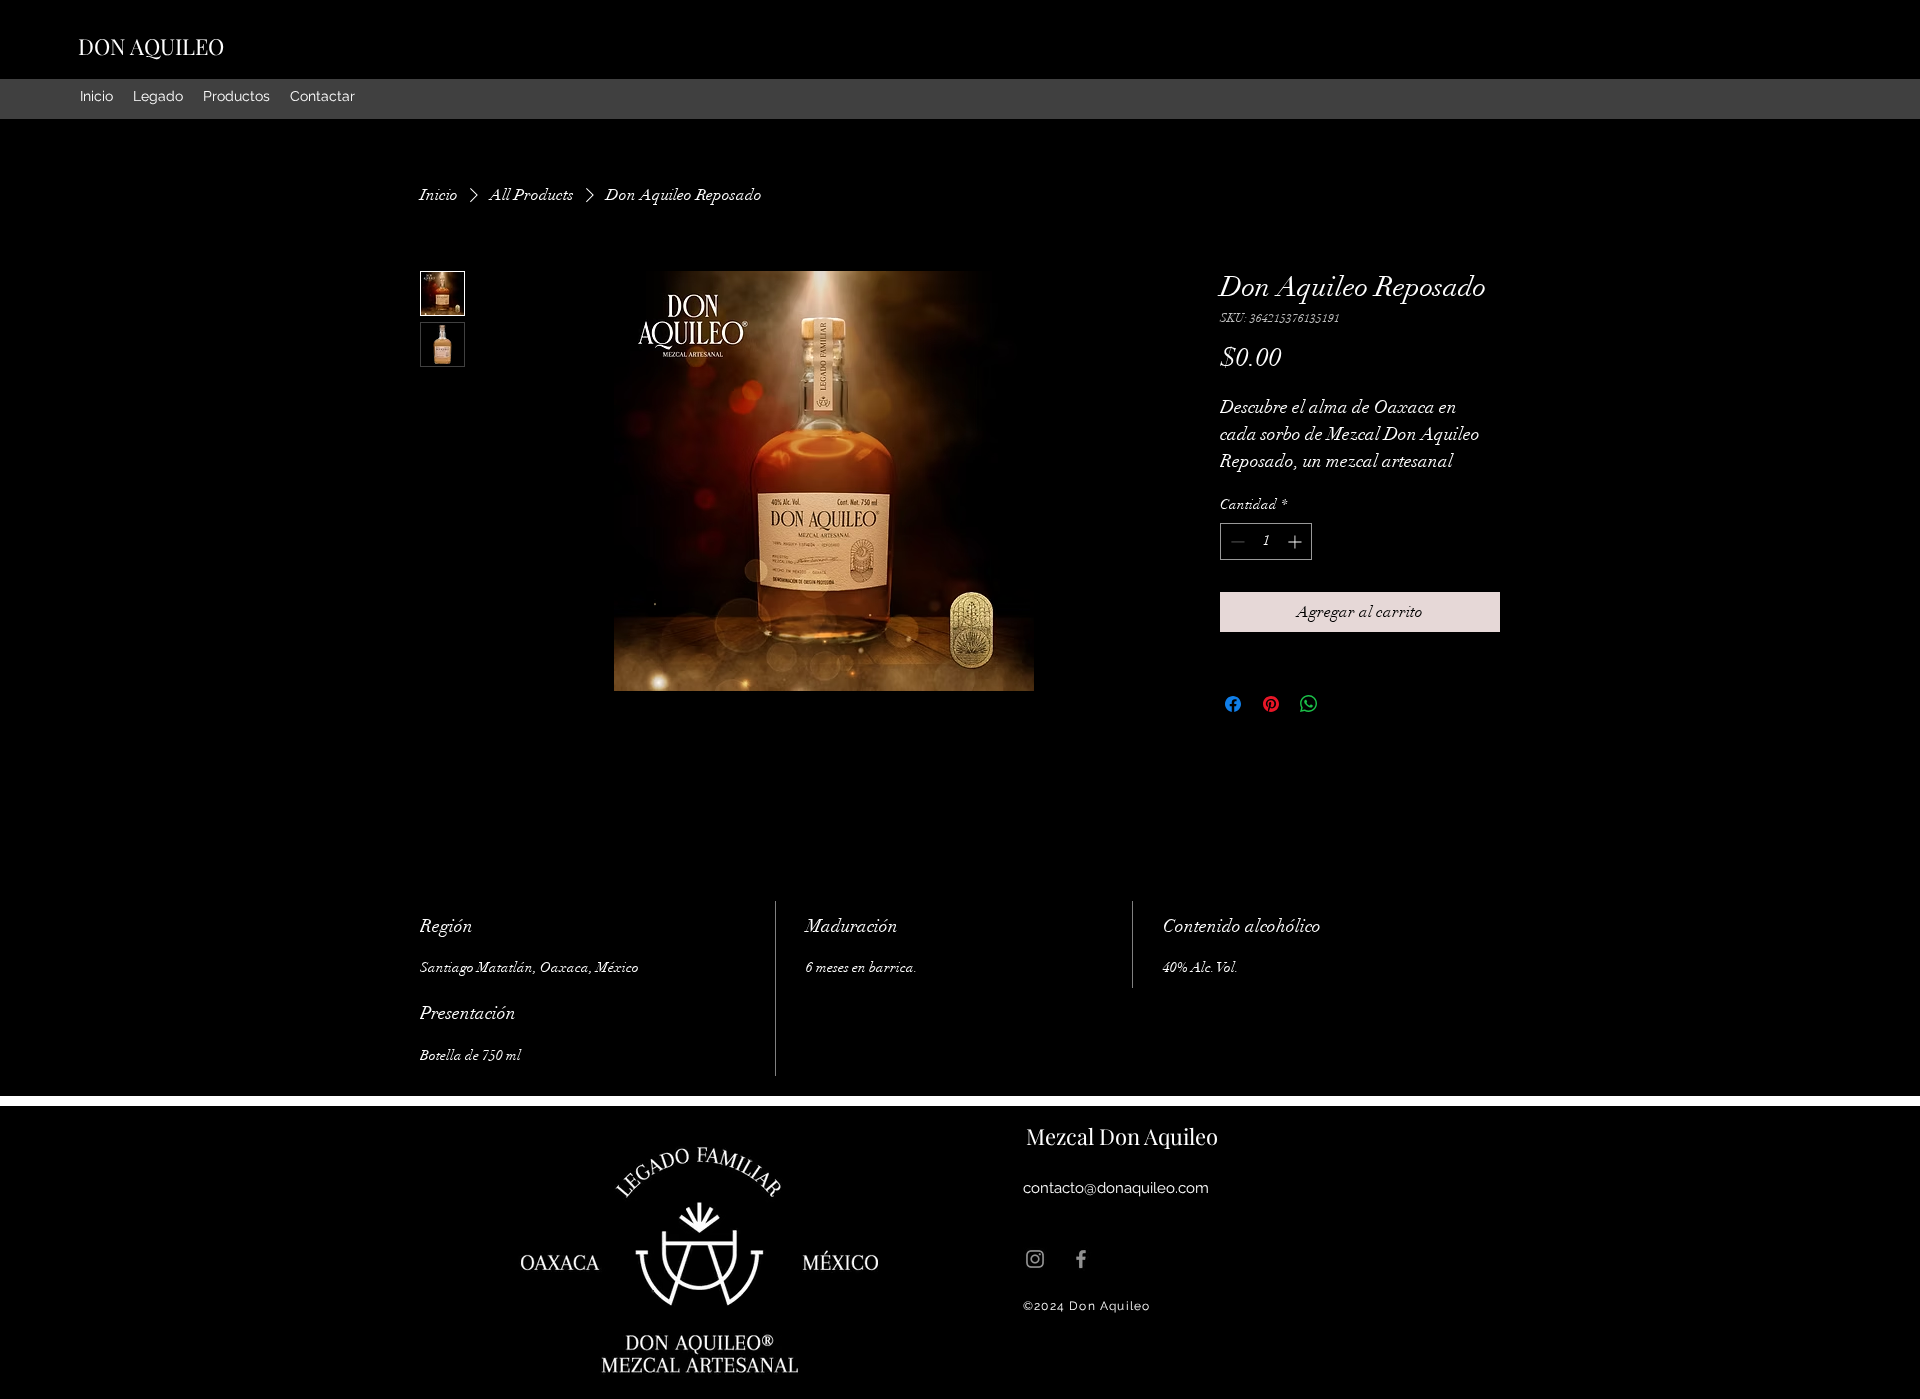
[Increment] (1296, 541)
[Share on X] (1347, 704)
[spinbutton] (1266, 541)
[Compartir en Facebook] (1233, 704)
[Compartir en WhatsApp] (1309, 704)
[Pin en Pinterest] (1271, 704)
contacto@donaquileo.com (1116, 1188)
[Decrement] (1235, 541)
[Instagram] (1035, 1259)
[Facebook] (1081, 1259)
